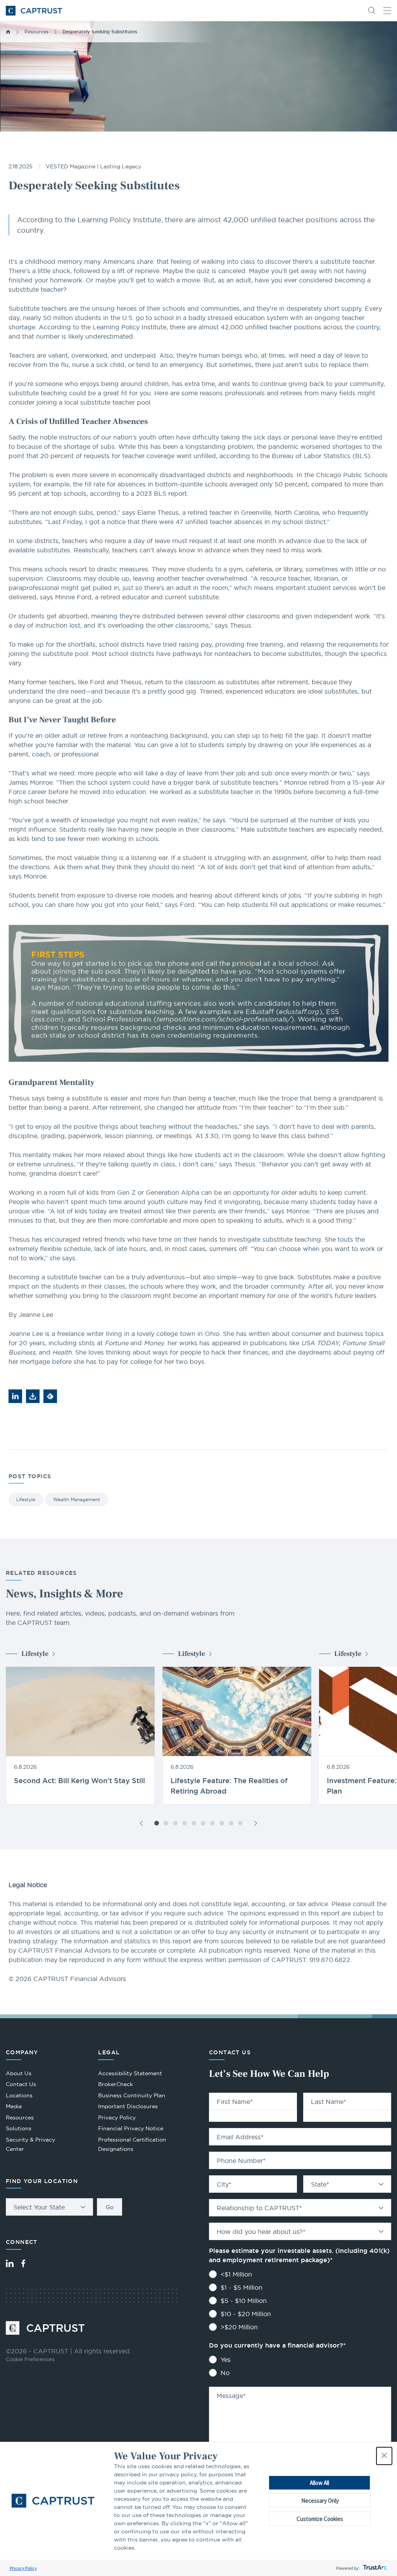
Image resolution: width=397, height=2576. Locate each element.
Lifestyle (26, 1499)
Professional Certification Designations (132, 2145)
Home (8, 32)
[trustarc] (374, 2568)
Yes (226, 2360)
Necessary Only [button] (320, 2501)
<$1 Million (236, 2274)
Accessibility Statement (130, 2073)
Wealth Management (77, 1499)
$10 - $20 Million (246, 2314)
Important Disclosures (128, 2106)
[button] (384, 2456)
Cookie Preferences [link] (30, 2359)
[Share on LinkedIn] (15, 1396)
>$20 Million (239, 2327)
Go (110, 2207)
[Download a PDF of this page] (33, 1396)
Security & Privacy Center (30, 2144)
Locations (19, 2095)
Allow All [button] (319, 2483)
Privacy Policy (23, 2568)
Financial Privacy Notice (131, 2128)
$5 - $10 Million (244, 2301)
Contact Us (21, 2084)
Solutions (19, 2128)
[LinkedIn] (10, 2263)
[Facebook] (23, 2263)
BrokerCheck (116, 2085)
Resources (36, 32)
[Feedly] (50, 1396)
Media (14, 2106)
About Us (19, 2073)
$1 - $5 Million (242, 2287)
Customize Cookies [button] (320, 2519)
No (225, 2373)
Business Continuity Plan (132, 2095)
